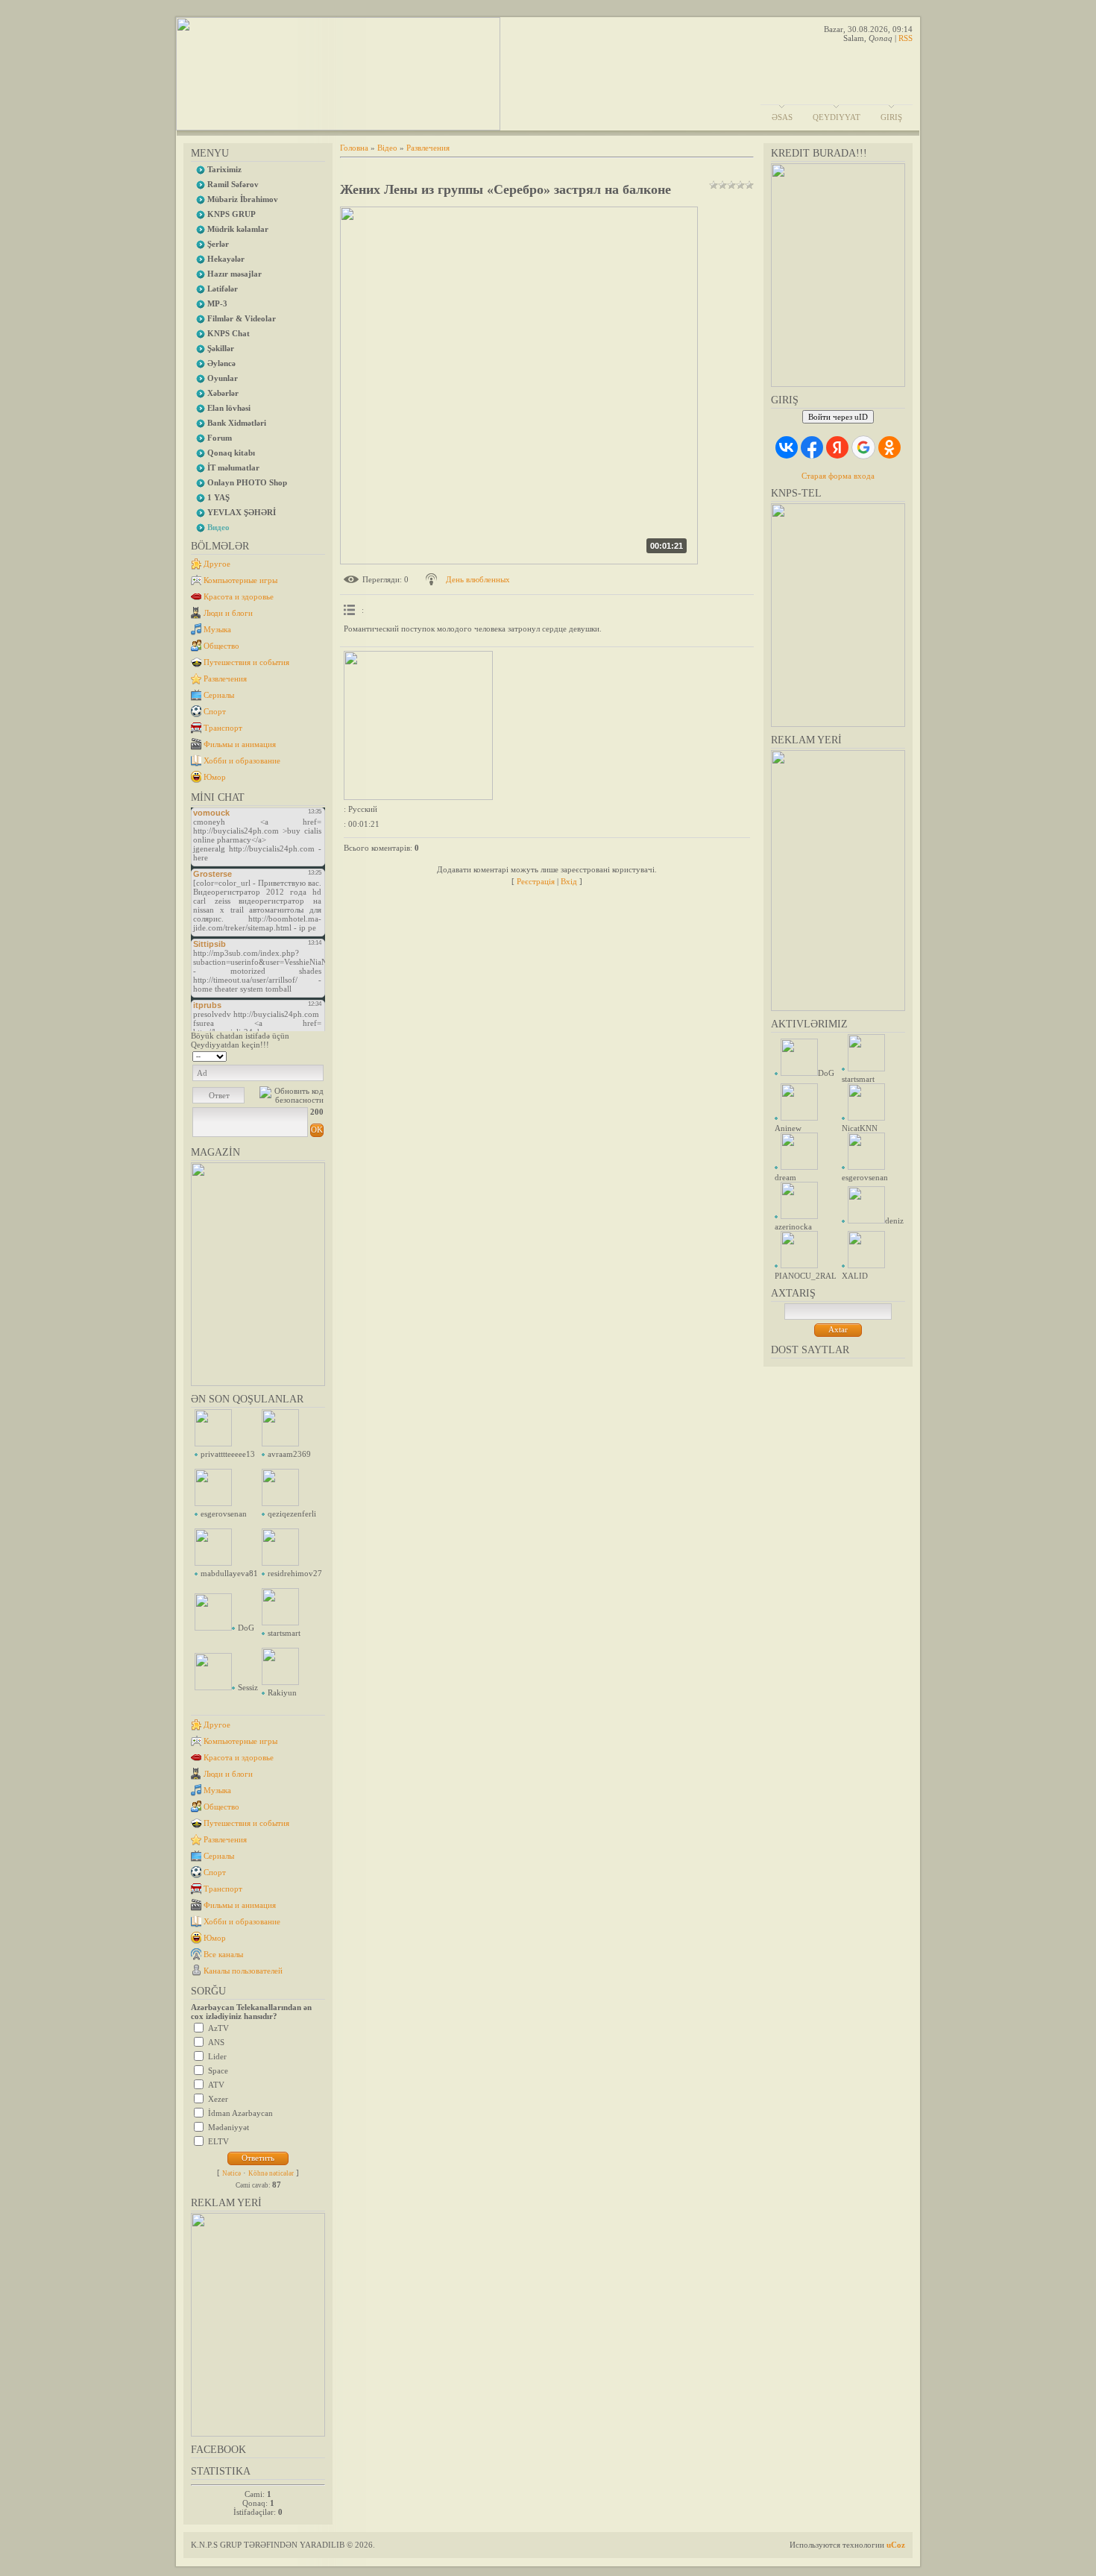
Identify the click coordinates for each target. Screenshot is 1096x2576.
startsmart (284, 1633)
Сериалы (219, 695)
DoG (246, 1628)
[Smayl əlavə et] (319, 1055)
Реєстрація (536, 881)
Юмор (215, 777)
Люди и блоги (228, 613)
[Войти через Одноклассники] (889, 447)
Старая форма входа (838, 476)
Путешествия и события (246, 662)
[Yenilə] (305, 1055)
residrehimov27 (295, 1573)
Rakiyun (282, 1692)
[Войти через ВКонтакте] (787, 447)
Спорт (215, 711)
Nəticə (232, 2173)
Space (218, 2070)
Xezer (218, 2099)
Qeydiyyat (837, 117)
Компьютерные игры (240, 580)
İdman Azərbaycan (240, 2113)
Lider (217, 2056)
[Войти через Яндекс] (837, 447)
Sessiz (248, 1687)
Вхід (569, 881)
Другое (217, 564)
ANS (216, 2042)
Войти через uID (838, 417)
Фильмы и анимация (240, 744)
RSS (906, 38)
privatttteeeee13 (228, 1454)
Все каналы (223, 1954)
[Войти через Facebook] (812, 447)
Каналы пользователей (243, 1971)
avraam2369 (289, 1454)
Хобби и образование (242, 760)
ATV (216, 2085)
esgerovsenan (224, 1514)
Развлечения (225, 678)
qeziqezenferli (292, 1514)
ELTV (218, 2141)
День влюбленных (478, 579)
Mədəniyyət (229, 2127)
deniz (894, 1221)
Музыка (217, 629)
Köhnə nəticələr (271, 2173)
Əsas (782, 117)
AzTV (218, 2028)
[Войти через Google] (863, 447)
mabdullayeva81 (229, 1573)
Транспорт (223, 728)
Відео (387, 148)
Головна (354, 148)
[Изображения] (418, 725)
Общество (221, 646)
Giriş (891, 117)
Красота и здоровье (239, 596)
